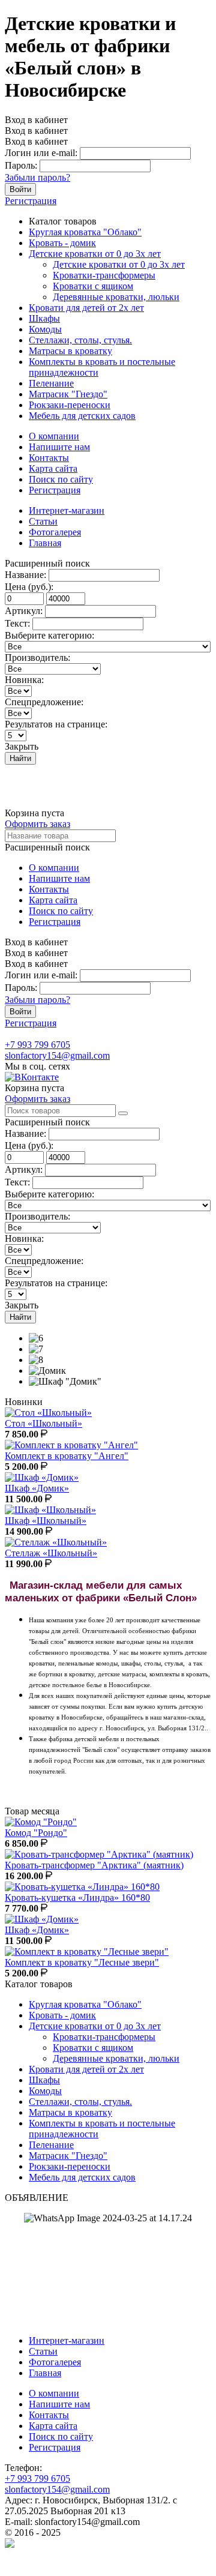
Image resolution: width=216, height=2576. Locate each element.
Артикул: (24, 611)
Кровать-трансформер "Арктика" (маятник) (94, 1865)
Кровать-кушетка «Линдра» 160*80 (77, 1897)
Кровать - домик (62, 243)
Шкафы (44, 318)
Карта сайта (53, 468)
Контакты (49, 458)
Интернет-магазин (67, 510)
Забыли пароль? (37, 177)
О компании (54, 436)
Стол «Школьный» (43, 1423)
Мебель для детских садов (82, 416)
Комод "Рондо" (36, 1833)
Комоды (45, 329)
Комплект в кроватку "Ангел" (67, 1456)
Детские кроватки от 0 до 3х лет (95, 254)
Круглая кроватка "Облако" (85, 232)
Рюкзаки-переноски (70, 405)
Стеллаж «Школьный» (51, 1553)
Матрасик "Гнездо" (68, 394)
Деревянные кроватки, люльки (116, 297)
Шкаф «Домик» (37, 1488)
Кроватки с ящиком (93, 286)
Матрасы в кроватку (70, 351)
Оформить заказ (37, 824)
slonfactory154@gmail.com (57, 1055)
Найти (20, 758)
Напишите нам (59, 447)
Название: (25, 575)
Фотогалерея (55, 532)
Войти (20, 189)
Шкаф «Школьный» (46, 1521)
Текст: (17, 623)
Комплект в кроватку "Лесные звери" (82, 1962)
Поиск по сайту (61, 479)
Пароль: (21, 165)
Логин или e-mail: (41, 153)
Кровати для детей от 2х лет (86, 308)
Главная (45, 543)
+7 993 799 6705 (37, 1045)
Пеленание (51, 383)
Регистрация (31, 201)
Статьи (43, 521)
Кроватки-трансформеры (104, 275)
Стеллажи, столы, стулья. (80, 340)
